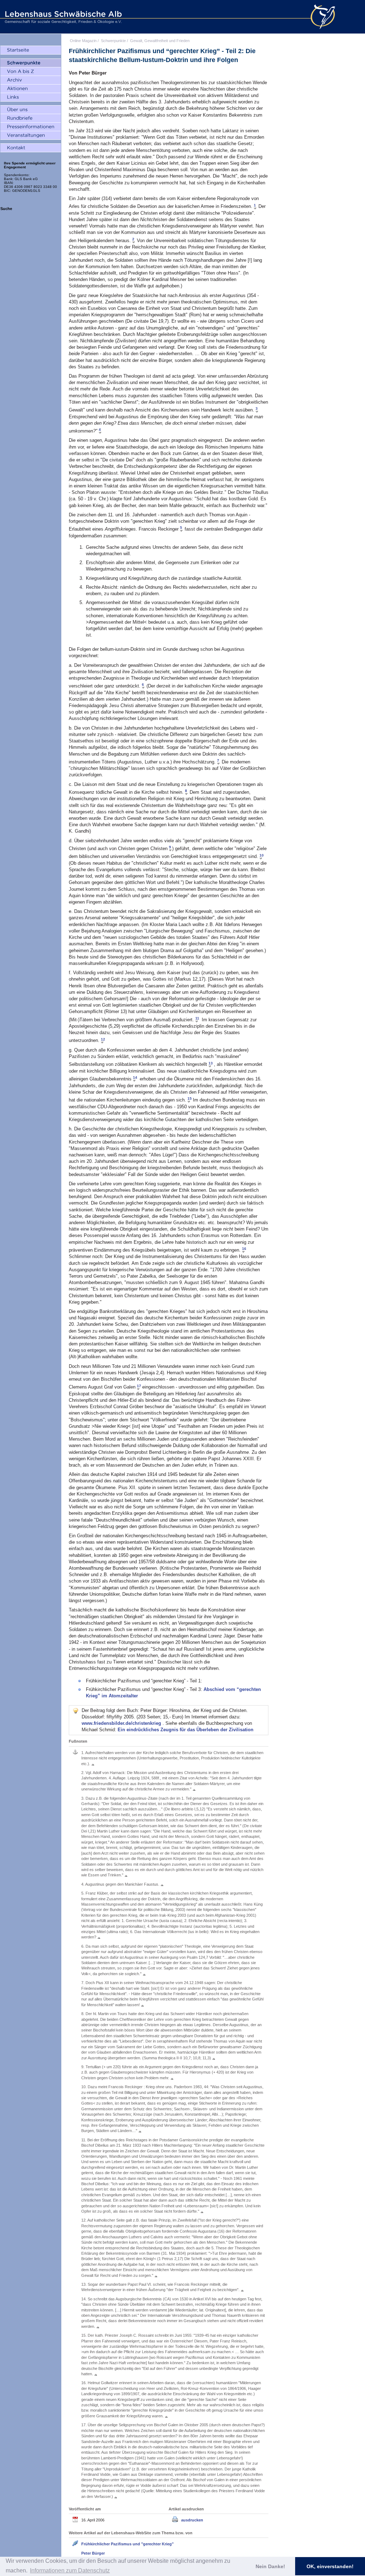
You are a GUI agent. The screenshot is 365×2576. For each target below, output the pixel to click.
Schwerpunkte (113, 41)
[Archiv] (31, 80)
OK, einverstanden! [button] (330, 2566)
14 (135, 1077)
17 (139, 1386)
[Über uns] (31, 110)
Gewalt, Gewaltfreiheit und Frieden (160, 41)
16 (244, 1249)
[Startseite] (31, 50)
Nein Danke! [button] (270, 2566)
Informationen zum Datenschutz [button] (70, 2570)
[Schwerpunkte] (31, 63)
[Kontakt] (31, 148)
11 (197, 1018)
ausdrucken (192, 2520)
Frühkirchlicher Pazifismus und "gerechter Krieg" (127, 2544)
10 (262, 855)
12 (103, 1039)
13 (211, 1063)
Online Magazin (83, 41)
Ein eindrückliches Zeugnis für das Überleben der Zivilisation (186, 1730)
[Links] (31, 97)
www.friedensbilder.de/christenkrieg (122, 1723)
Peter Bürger (93, 2553)
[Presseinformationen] (31, 127)
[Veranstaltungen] (31, 136)
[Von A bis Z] (31, 72)
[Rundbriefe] (31, 118)
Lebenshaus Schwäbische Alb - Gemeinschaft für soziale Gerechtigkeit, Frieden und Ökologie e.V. (62, 17)
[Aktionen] (31, 89)
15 (190, 1098)
